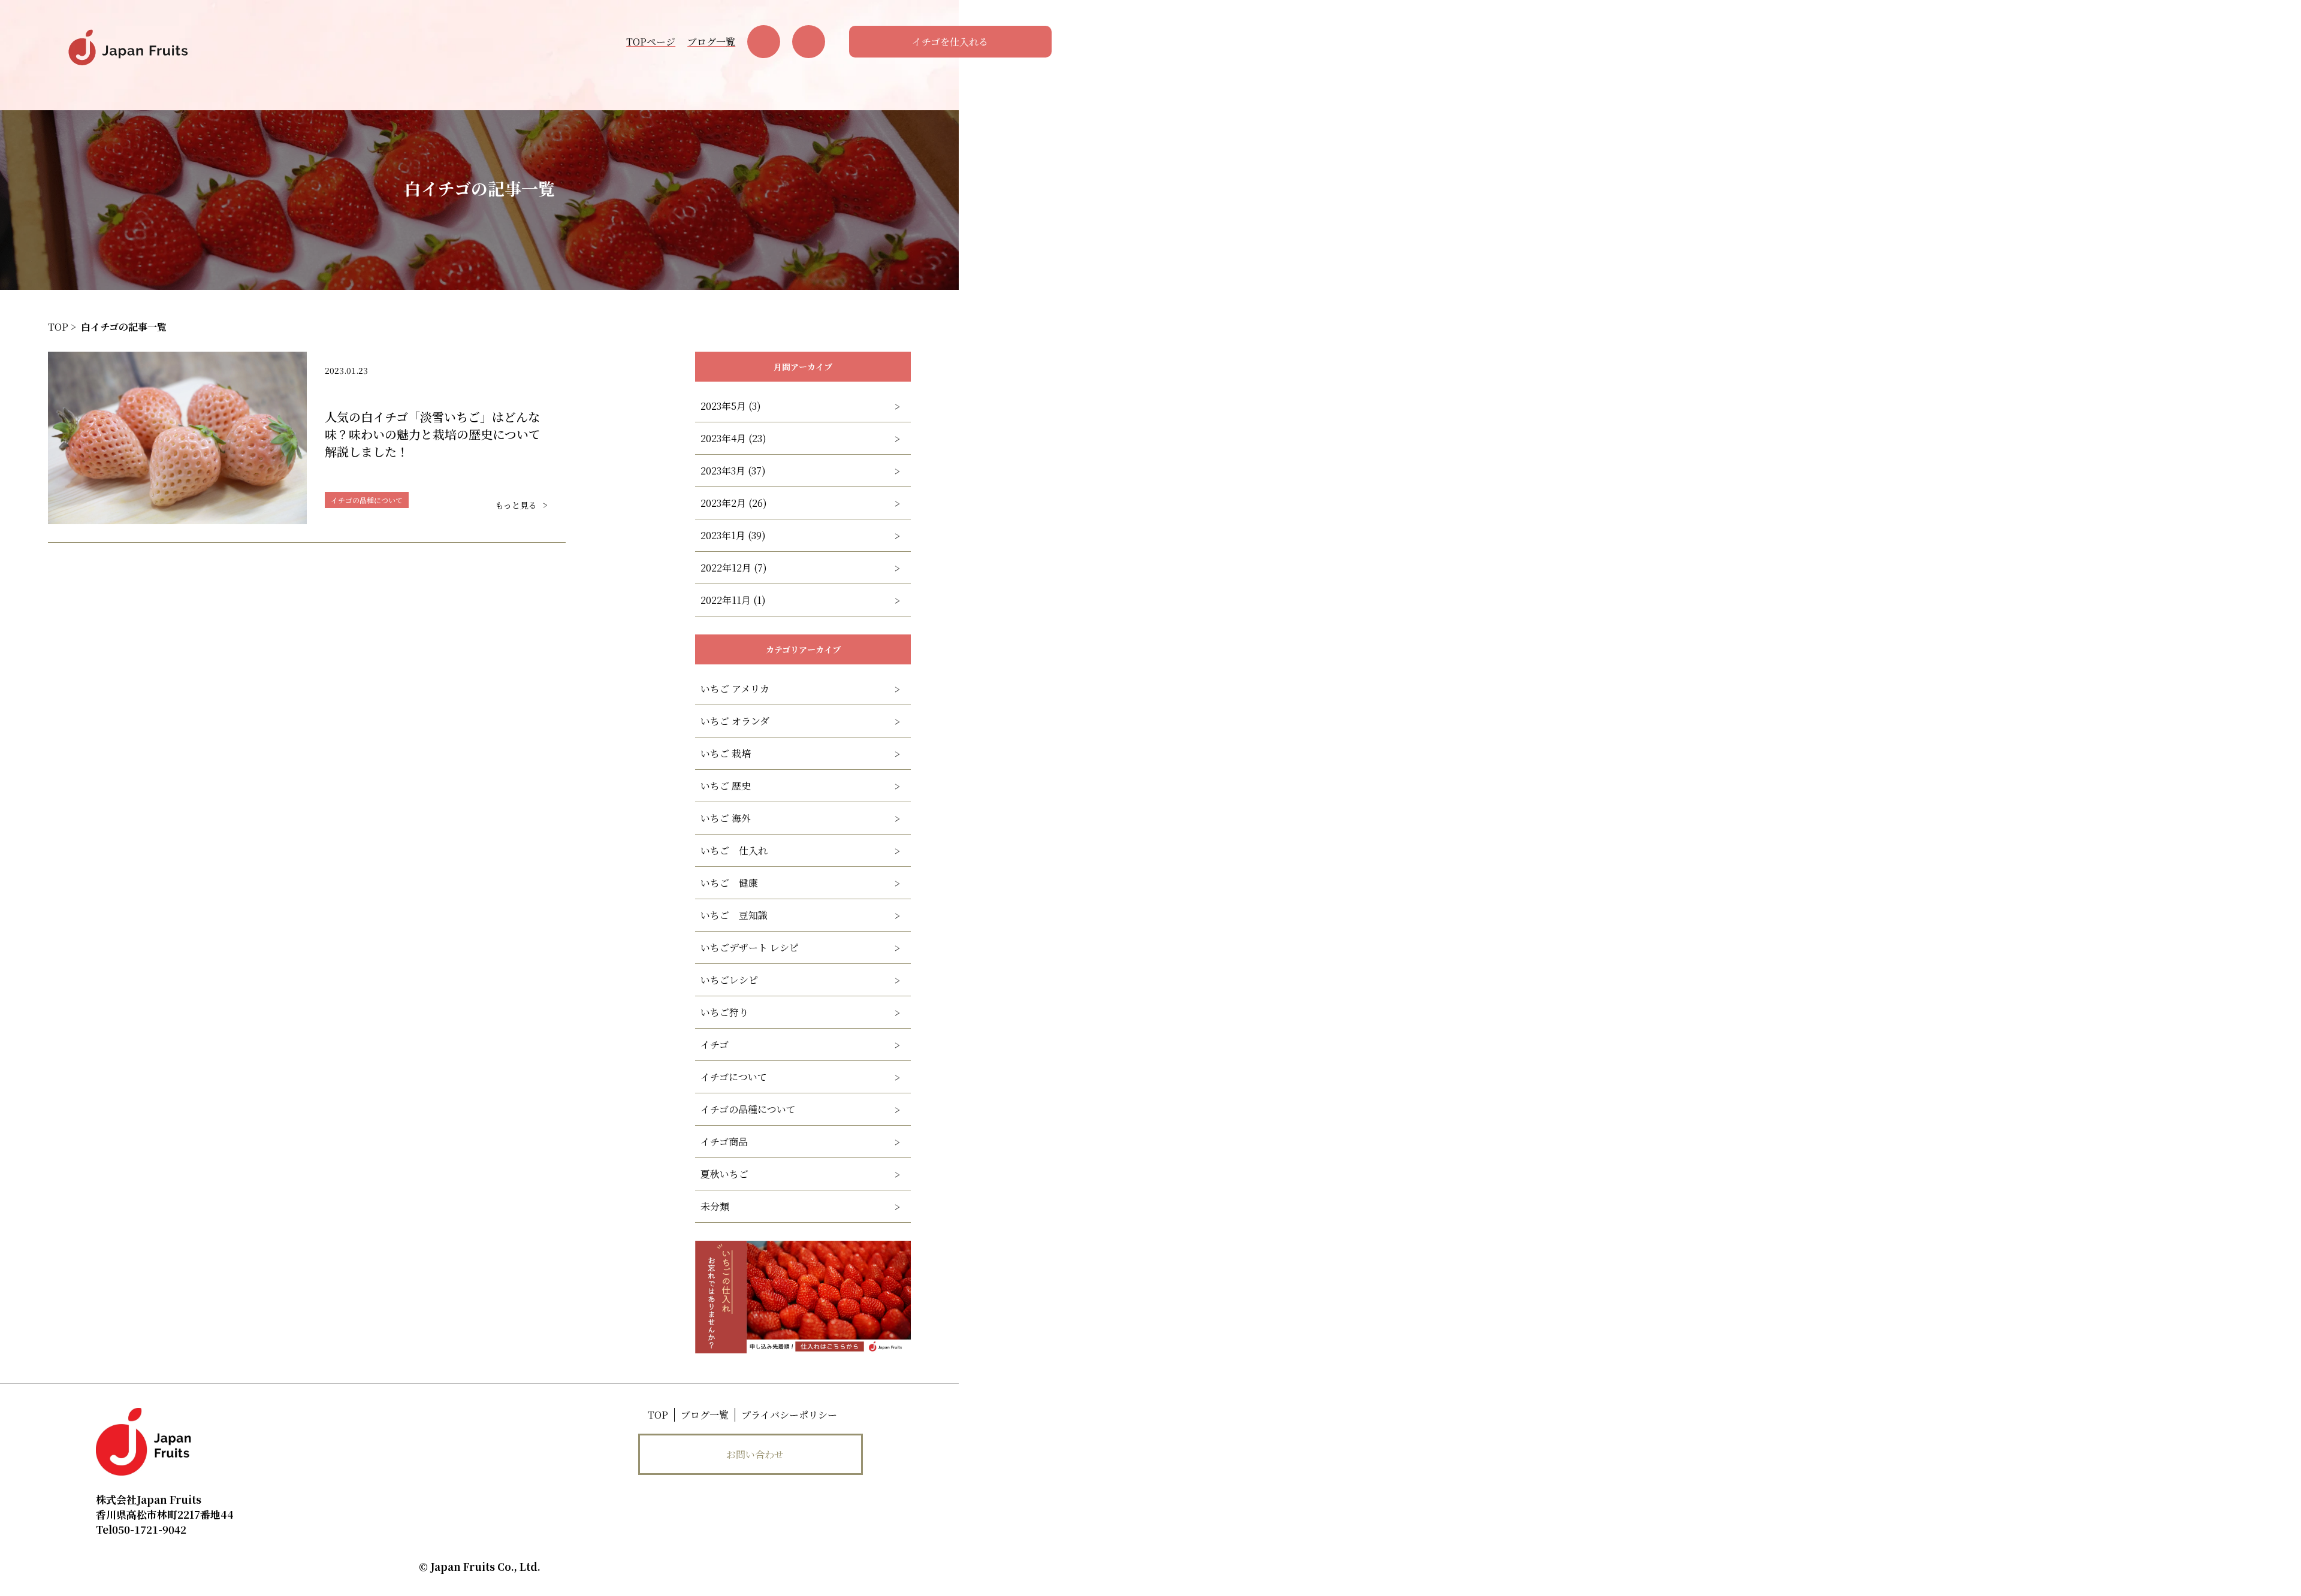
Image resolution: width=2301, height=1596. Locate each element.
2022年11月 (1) (733, 600)
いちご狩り (724, 1012)
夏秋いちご (724, 1174)
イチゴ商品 (724, 1142)
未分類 (715, 1206)
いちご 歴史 (726, 786)
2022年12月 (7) (734, 568)
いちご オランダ (735, 721)
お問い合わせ (755, 1454)
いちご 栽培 (726, 753)
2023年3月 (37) (733, 471)
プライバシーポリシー (789, 1415)
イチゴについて (734, 1077)
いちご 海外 (726, 818)
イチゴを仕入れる (950, 42)
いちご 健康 (729, 883)
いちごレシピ (729, 980)
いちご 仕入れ (734, 850)
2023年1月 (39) (733, 535)
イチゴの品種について (748, 1109)
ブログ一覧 (711, 42)
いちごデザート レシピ (750, 947)
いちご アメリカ (735, 689)
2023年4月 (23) (733, 438)
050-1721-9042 (141, 1529)
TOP (658, 1415)
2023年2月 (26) (734, 503)
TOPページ (651, 42)
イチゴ (715, 1045)
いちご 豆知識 (734, 915)
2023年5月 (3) (731, 406)
